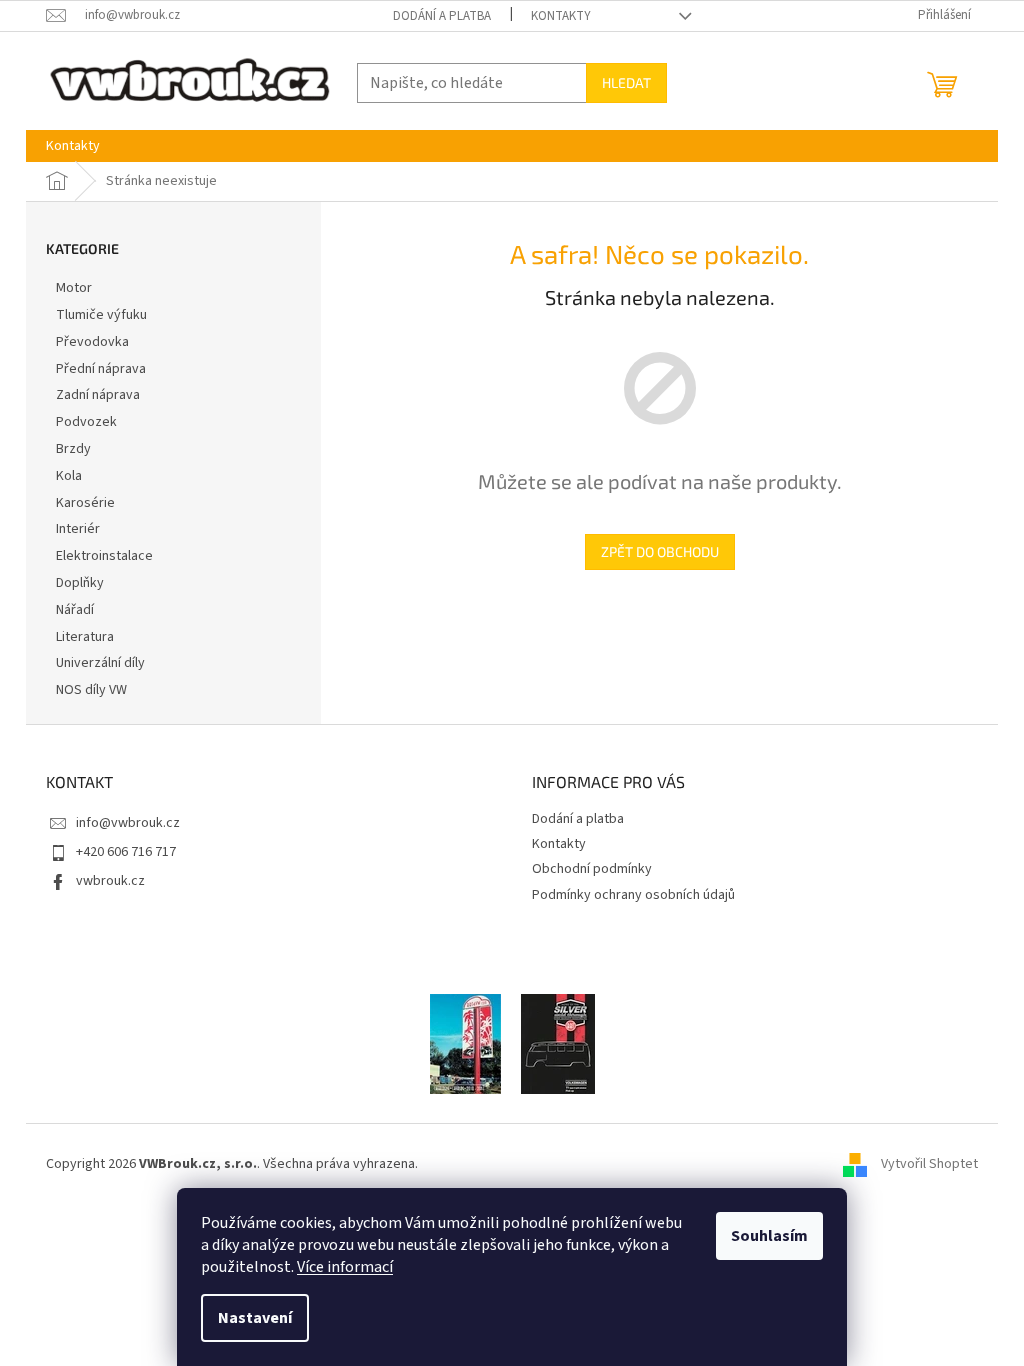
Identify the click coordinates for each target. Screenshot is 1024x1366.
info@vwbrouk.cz (128, 823)
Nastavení (255, 1318)
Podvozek (86, 422)
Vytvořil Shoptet (929, 1164)
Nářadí (75, 610)
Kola (69, 476)
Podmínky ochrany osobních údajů (633, 895)
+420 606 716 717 (126, 852)
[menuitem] (73, 146)
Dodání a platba (442, 16)
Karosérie (85, 503)
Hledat (626, 82)
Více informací (345, 1267)
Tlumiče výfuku (101, 315)
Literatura (85, 637)
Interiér (78, 529)
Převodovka (92, 342)
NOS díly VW (91, 690)
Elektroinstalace (104, 556)
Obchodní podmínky (592, 869)
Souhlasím (769, 1236)
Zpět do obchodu (660, 551)
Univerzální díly (100, 663)
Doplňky (80, 583)
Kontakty (561, 16)
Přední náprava (101, 369)
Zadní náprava (98, 395)
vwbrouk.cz (110, 881)
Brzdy (73, 449)
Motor (74, 288)
